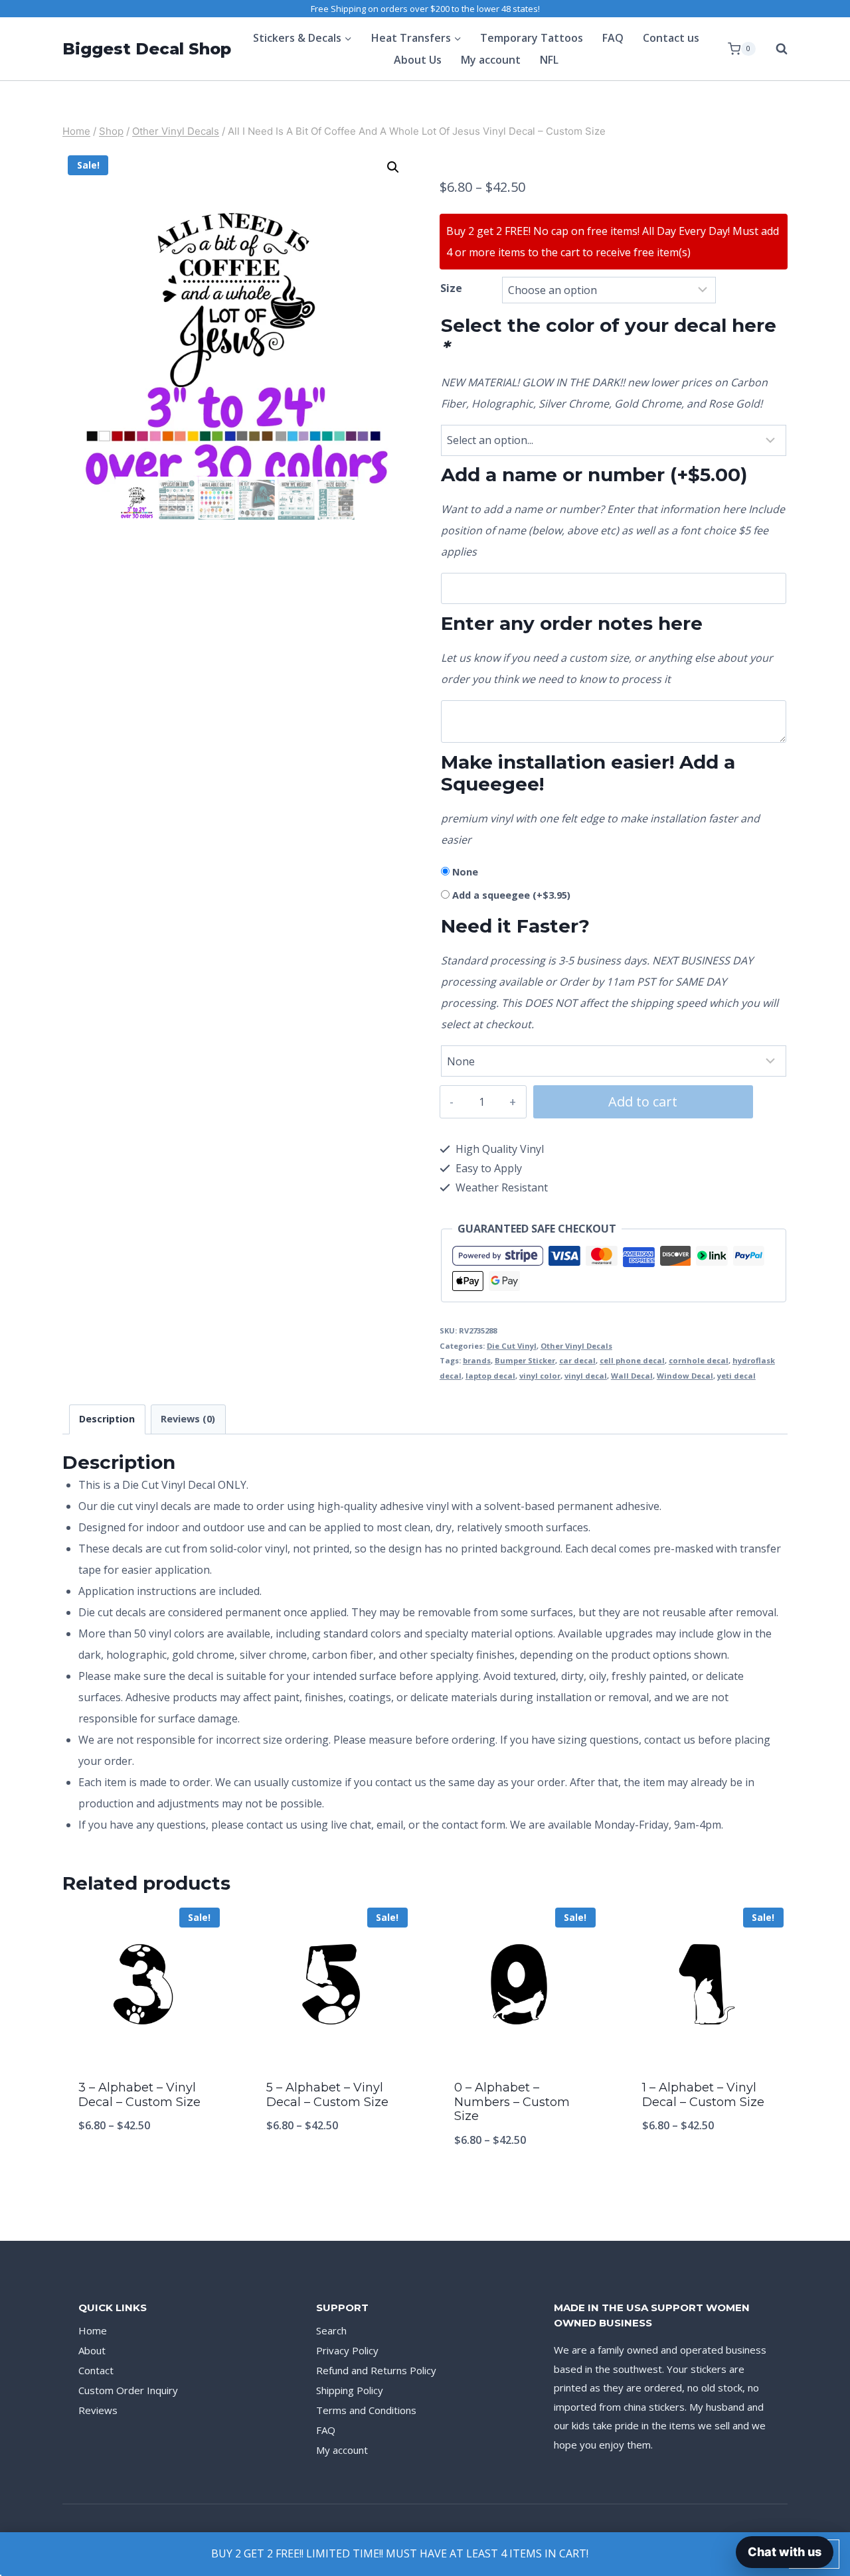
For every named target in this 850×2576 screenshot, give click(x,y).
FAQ (613, 38)
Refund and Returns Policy (376, 2370)
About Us (418, 60)
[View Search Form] (775, 49)
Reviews (98, 2410)
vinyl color (540, 1376)
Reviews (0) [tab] (188, 1419)
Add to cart (643, 1101)
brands (477, 1360)
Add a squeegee (511, 895)
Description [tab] (107, 1419)
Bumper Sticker (525, 1360)
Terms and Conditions (366, 2410)
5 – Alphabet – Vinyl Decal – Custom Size (327, 2095)
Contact (96, 2370)
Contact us (671, 38)
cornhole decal (699, 1360)
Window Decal (685, 1376)
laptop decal (490, 1376)
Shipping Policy (350, 2390)
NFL (549, 60)
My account (491, 60)
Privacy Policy (347, 2350)
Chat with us (785, 2552)
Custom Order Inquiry (128, 2390)
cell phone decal (632, 1360)
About (92, 2350)
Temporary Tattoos (532, 38)
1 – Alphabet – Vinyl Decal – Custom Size (703, 2095)
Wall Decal (632, 1376)
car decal (577, 1360)
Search (331, 2330)
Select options (143, 2169)
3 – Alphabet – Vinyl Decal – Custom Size (139, 2095)
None (465, 872)
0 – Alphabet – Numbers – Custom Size (512, 2102)
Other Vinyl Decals (576, 1346)
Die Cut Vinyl (512, 1346)
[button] (393, 167)
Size (451, 288)
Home (93, 2330)
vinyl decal (586, 1376)
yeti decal (736, 1376)
